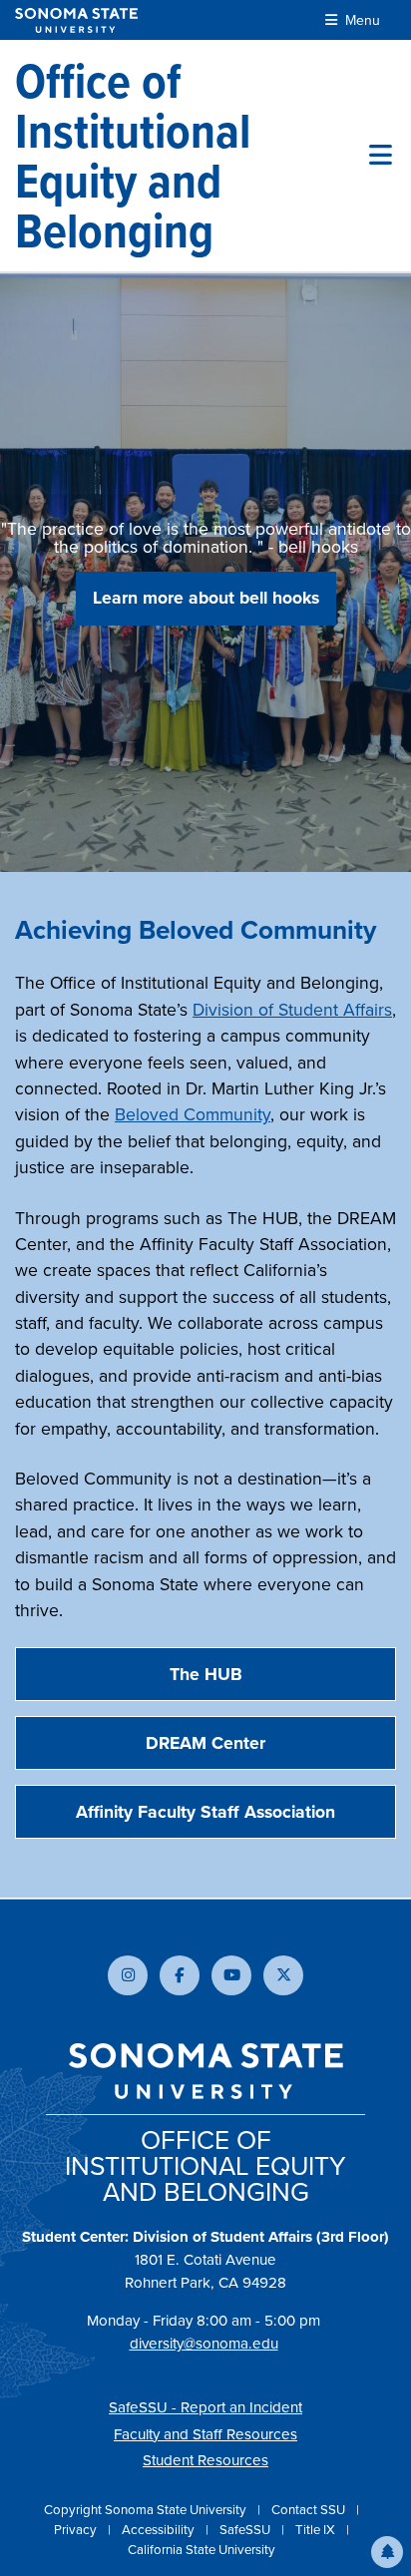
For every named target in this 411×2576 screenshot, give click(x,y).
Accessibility (160, 2529)
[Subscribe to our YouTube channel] (231, 1975)
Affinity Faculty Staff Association (205, 1811)
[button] (387, 2552)
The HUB (206, 1674)
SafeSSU (246, 2529)
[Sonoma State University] (76, 20)
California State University (202, 2549)
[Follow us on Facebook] (180, 1975)
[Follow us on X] (283, 1975)
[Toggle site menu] (381, 156)
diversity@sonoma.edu (204, 2343)
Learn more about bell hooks (206, 597)
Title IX (317, 2529)
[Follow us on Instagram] (128, 1975)
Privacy (77, 2529)
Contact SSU (310, 2509)
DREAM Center (205, 1742)
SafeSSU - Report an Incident (205, 2407)
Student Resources (205, 2460)
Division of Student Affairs (292, 1009)
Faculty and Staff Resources (205, 2434)
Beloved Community (193, 1114)
